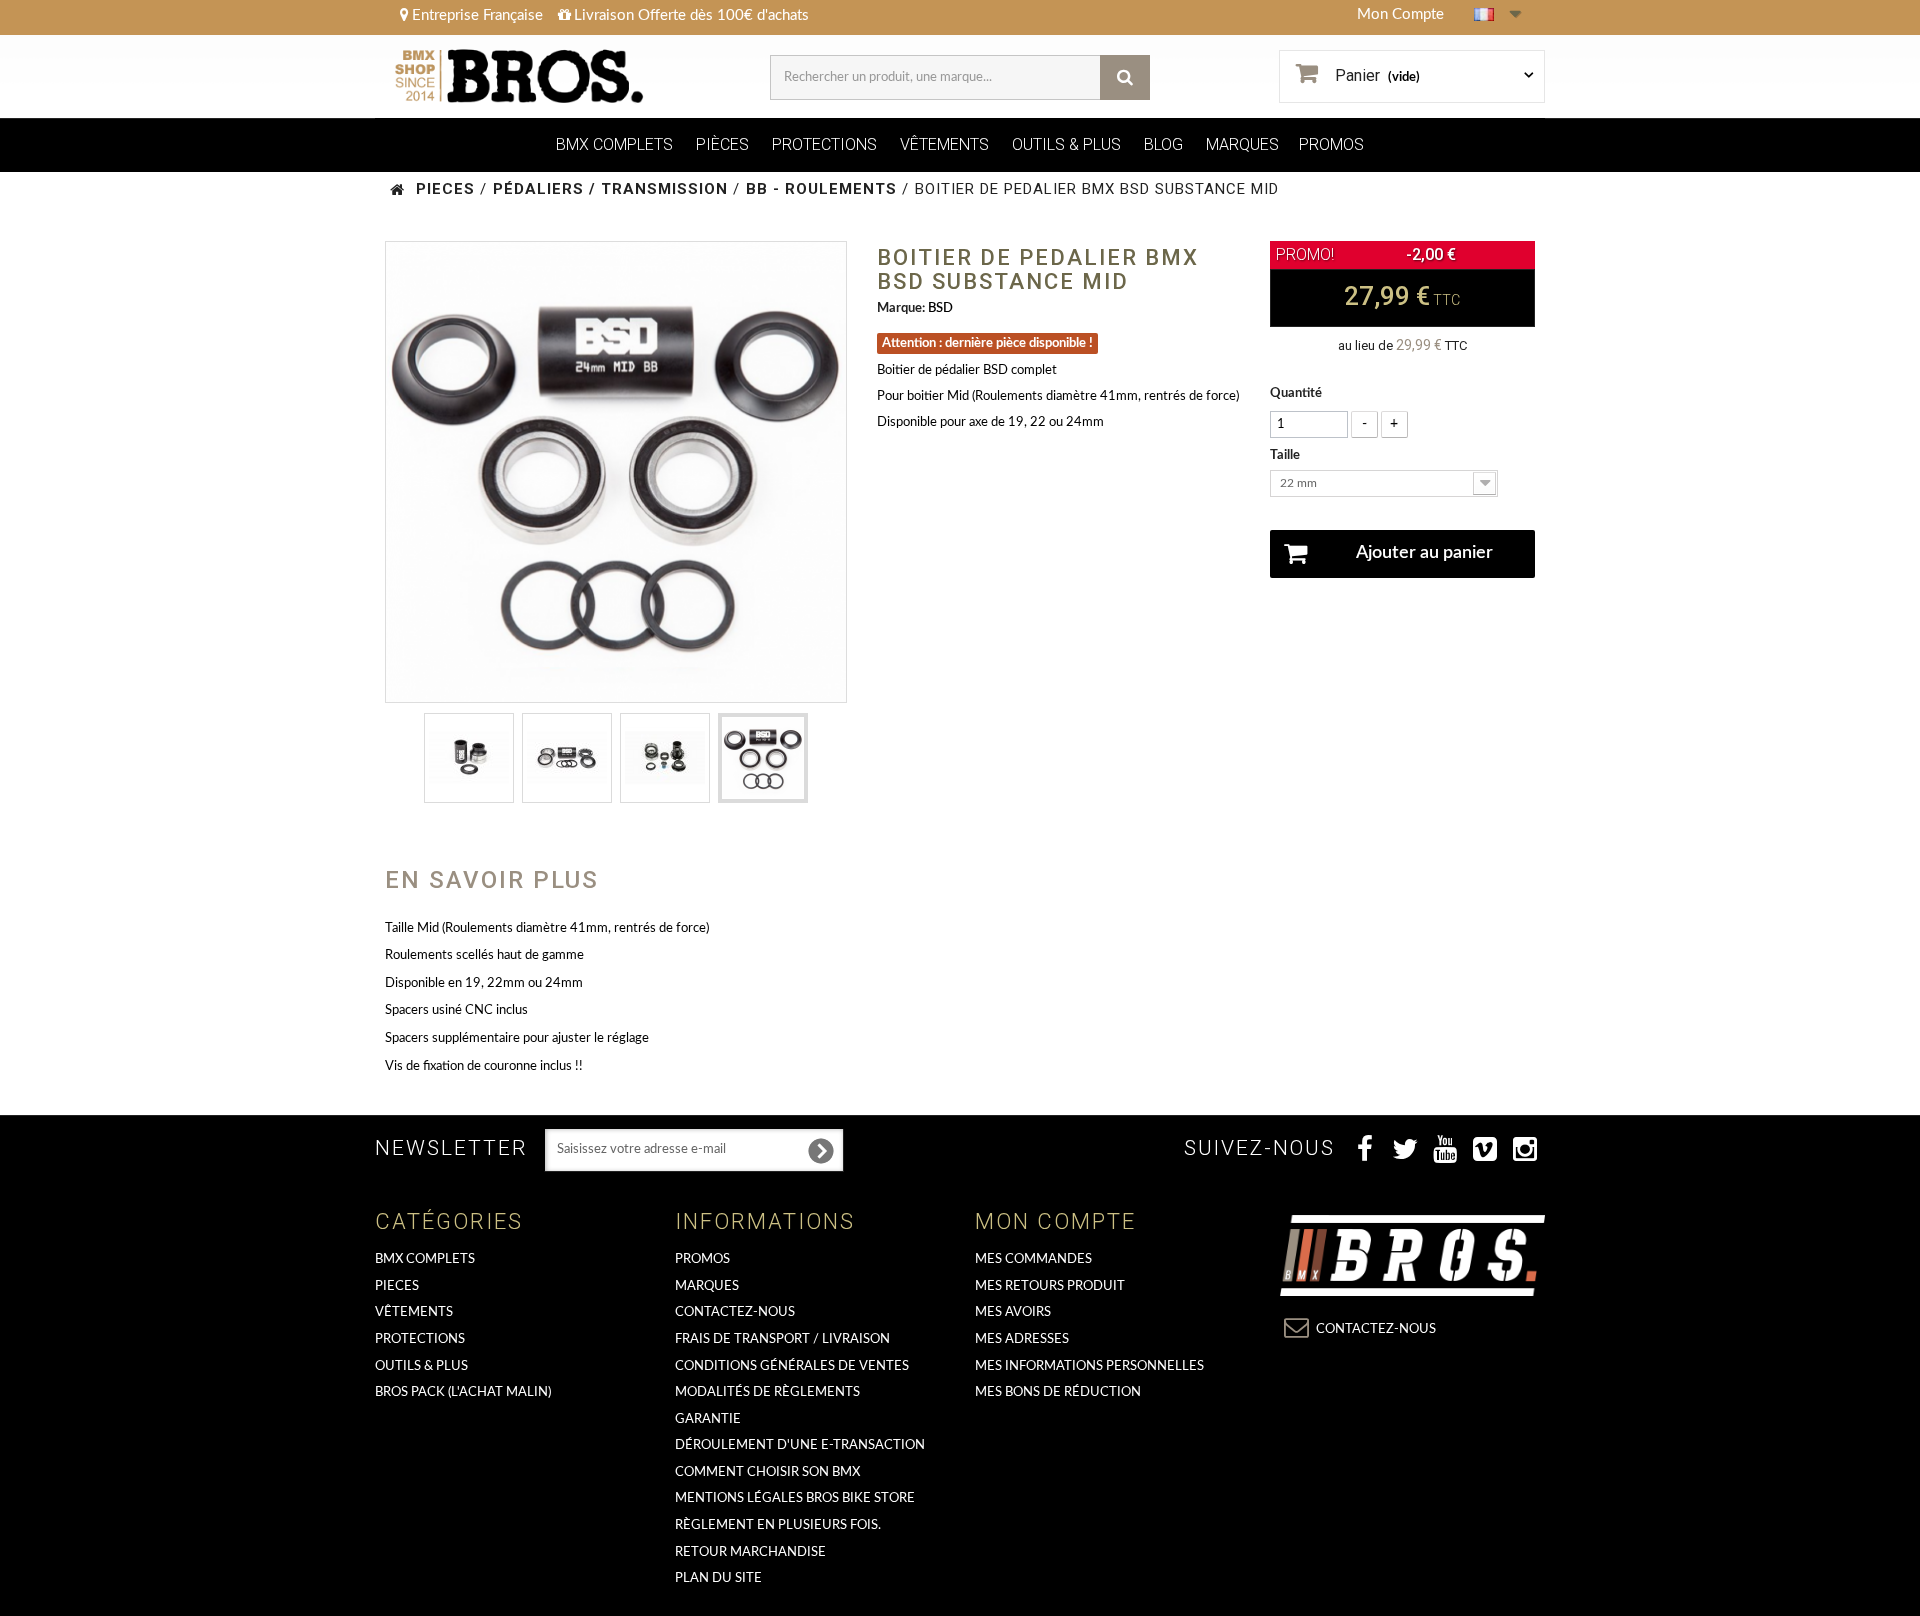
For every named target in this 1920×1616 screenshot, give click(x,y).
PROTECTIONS (824, 144)
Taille (1286, 455)
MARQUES (1242, 144)
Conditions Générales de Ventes (792, 1366)
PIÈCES (722, 144)
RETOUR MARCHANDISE (750, 1552)
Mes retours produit (1050, 1286)
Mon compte (1055, 1221)
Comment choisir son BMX (767, 1472)
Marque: (901, 308)
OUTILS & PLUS (1066, 144)
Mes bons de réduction (1058, 1392)
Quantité (1296, 393)
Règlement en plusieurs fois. (778, 1525)
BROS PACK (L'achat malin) (463, 1392)
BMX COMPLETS (614, 144)
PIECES (397, 1286)
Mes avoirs (1013, 1312)
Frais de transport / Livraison (782, 1339)
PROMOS (1331, 144)
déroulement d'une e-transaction (800, 1445)
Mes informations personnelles (1089, 1366)
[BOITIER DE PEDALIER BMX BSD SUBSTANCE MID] (469, 758)
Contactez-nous (735, 1312)
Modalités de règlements (767, 1392)
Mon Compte (1400, 14)
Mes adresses (1022, 1339)
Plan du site (718, 1578)
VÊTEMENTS (944, 144)
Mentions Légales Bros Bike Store (795, 1498)
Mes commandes (1033, 1259)
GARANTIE (708, 1419)
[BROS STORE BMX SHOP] (521, 76)
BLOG (1163, 144)
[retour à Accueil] (397, 189)
